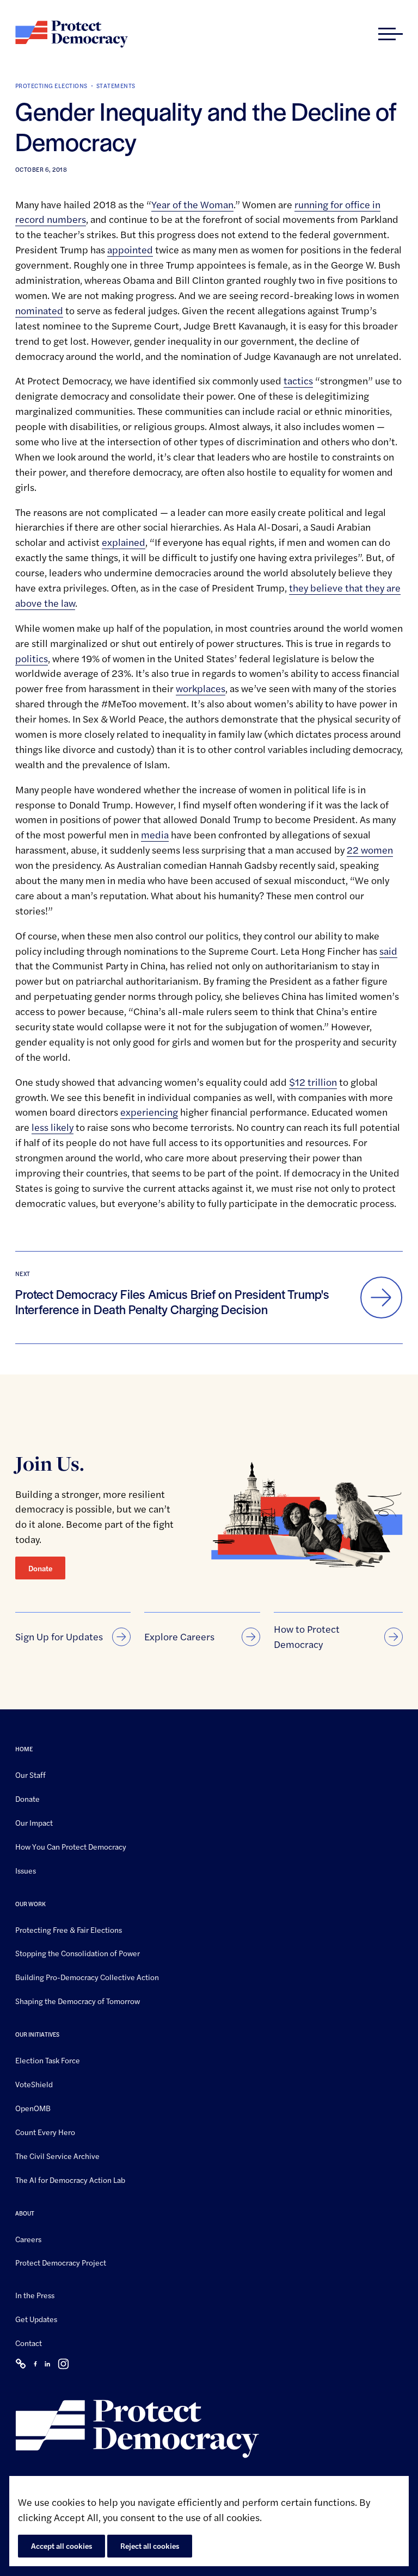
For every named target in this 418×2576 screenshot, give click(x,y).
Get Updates (36, 2319)
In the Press (35, 2295)
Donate (40, 1568)
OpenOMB (33, 2108)
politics (32, 658)
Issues (26, 1870)
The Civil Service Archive (57, 2156)
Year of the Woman (192, 204)
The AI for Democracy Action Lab (70, 2180)
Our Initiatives (37, 2034)
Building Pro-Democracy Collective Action (87, 1977)
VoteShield (34, 2084)
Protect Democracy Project (61, 2262)
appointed (130, 249)
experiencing (149, 1112)
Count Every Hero (45, 2132)
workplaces (201, 688)
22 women (370, 850)
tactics (298, 380)
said (388, 951)
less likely (53, 1127)
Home (24, 1749)
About (25, 2213)
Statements (116, 86)
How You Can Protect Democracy (71, 1846)
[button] (391, 34)
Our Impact (34, 1822)
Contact (29, 2343)
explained (124, 542)
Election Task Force (48, 2060)
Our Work (30, 1903)
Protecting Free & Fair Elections (69, 1929)
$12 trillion (313, 1082)
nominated (39, 310)
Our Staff (30, 1775)
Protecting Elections (51, 86)
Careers (28, 2238)
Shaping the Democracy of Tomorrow (78, 2001)
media (155, 834)
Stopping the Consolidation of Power (78, 1953)
